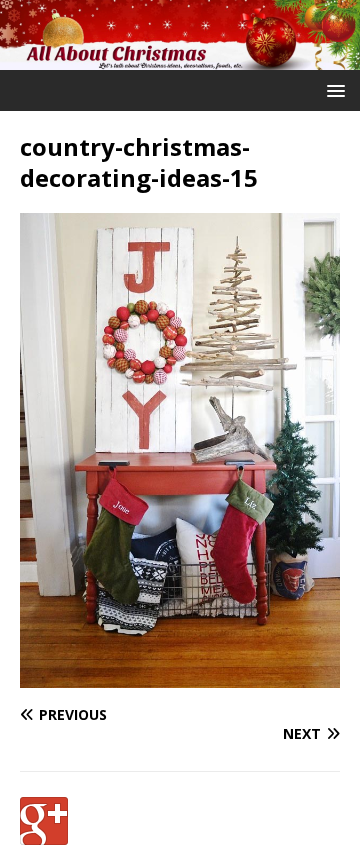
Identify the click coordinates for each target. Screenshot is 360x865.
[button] (332, 89)
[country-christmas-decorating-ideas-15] (180, 676)
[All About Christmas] (180, 58)
